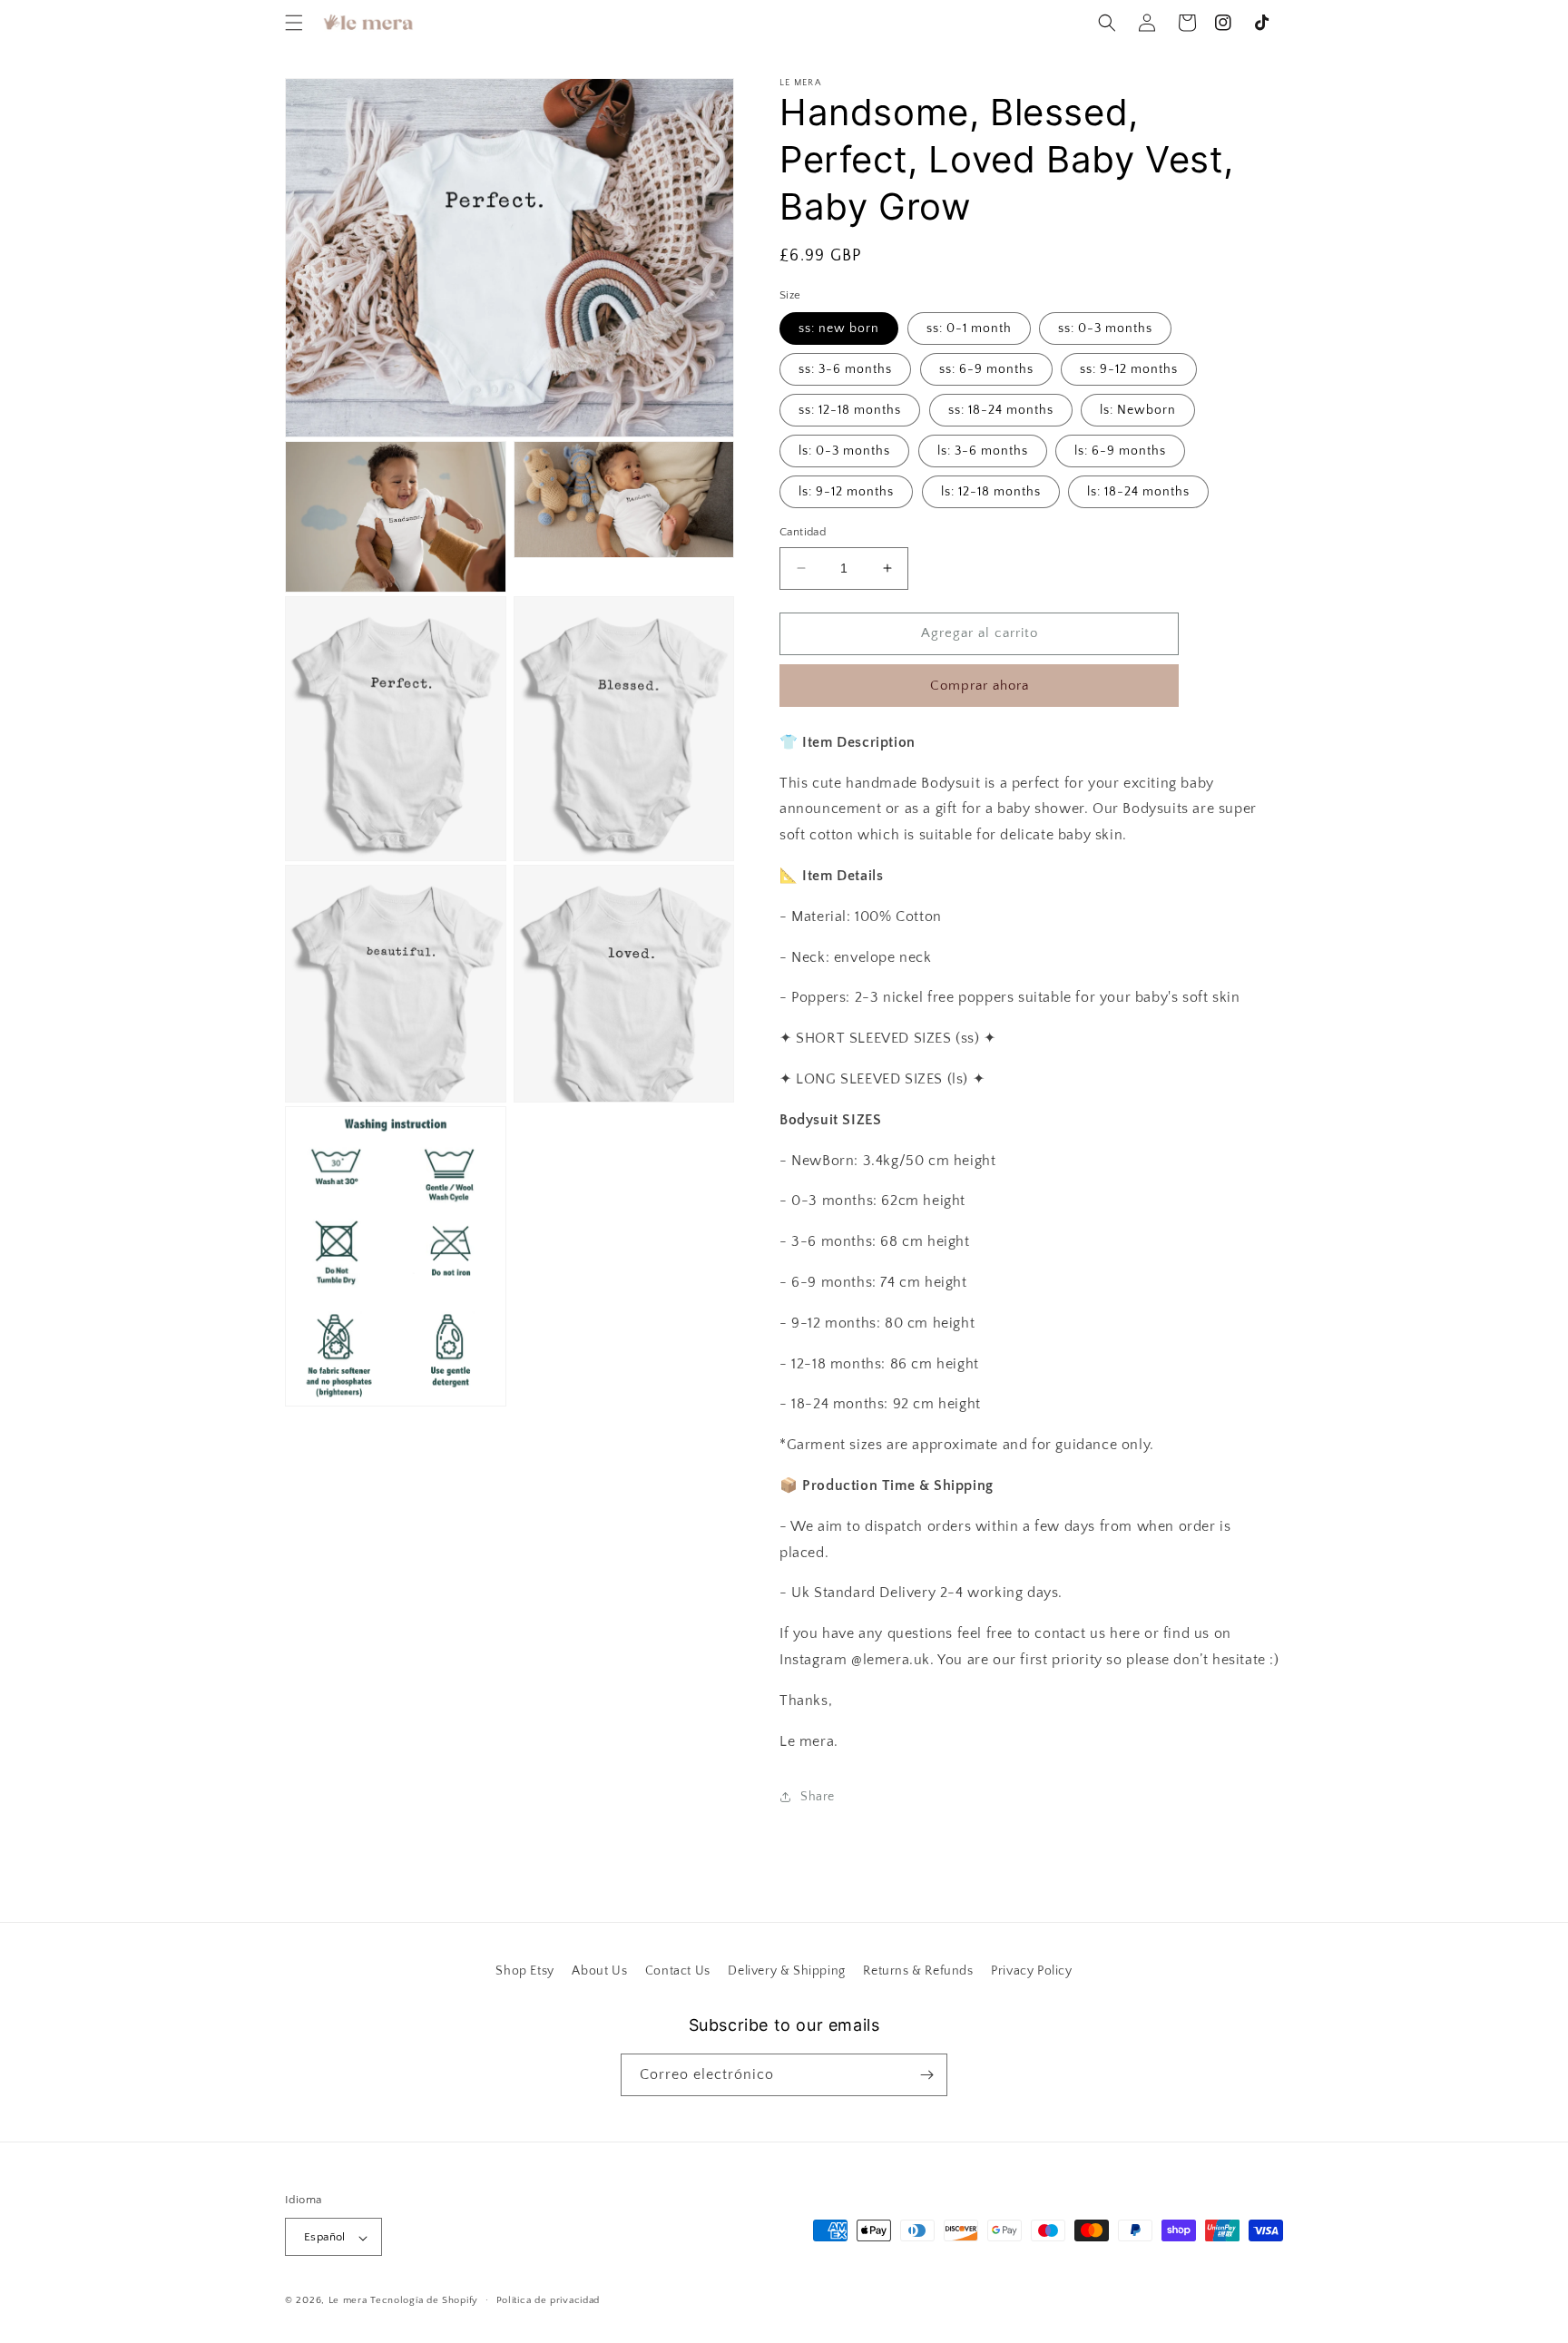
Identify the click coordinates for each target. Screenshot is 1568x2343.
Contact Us (678, 1971)
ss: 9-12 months (1129, 369)
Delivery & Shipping (786, 1971)
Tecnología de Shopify (424, 2301)
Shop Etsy (524, 1971)
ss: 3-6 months (845, 369)
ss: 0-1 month (969, 328)
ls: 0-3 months (844, 451)
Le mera (350, 2301)
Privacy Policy (1031, 1971)
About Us (599, 1971)
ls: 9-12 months (846, 492)
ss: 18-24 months (1001, 410)
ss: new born (839, 328)
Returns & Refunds (918, 1971)
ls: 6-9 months (1120, 451)
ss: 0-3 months (1105, 328)
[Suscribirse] (926, 2075)
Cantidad (803, 532)
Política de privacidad (548, 2300)
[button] (294, 23)
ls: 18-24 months (1138, 492)
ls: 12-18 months (991, 492)
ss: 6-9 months (986, 369)
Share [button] (818, 1797)
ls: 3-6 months (983, 451)
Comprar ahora (980, 686)
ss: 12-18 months (850, 410)
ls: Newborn (1138, 410)
